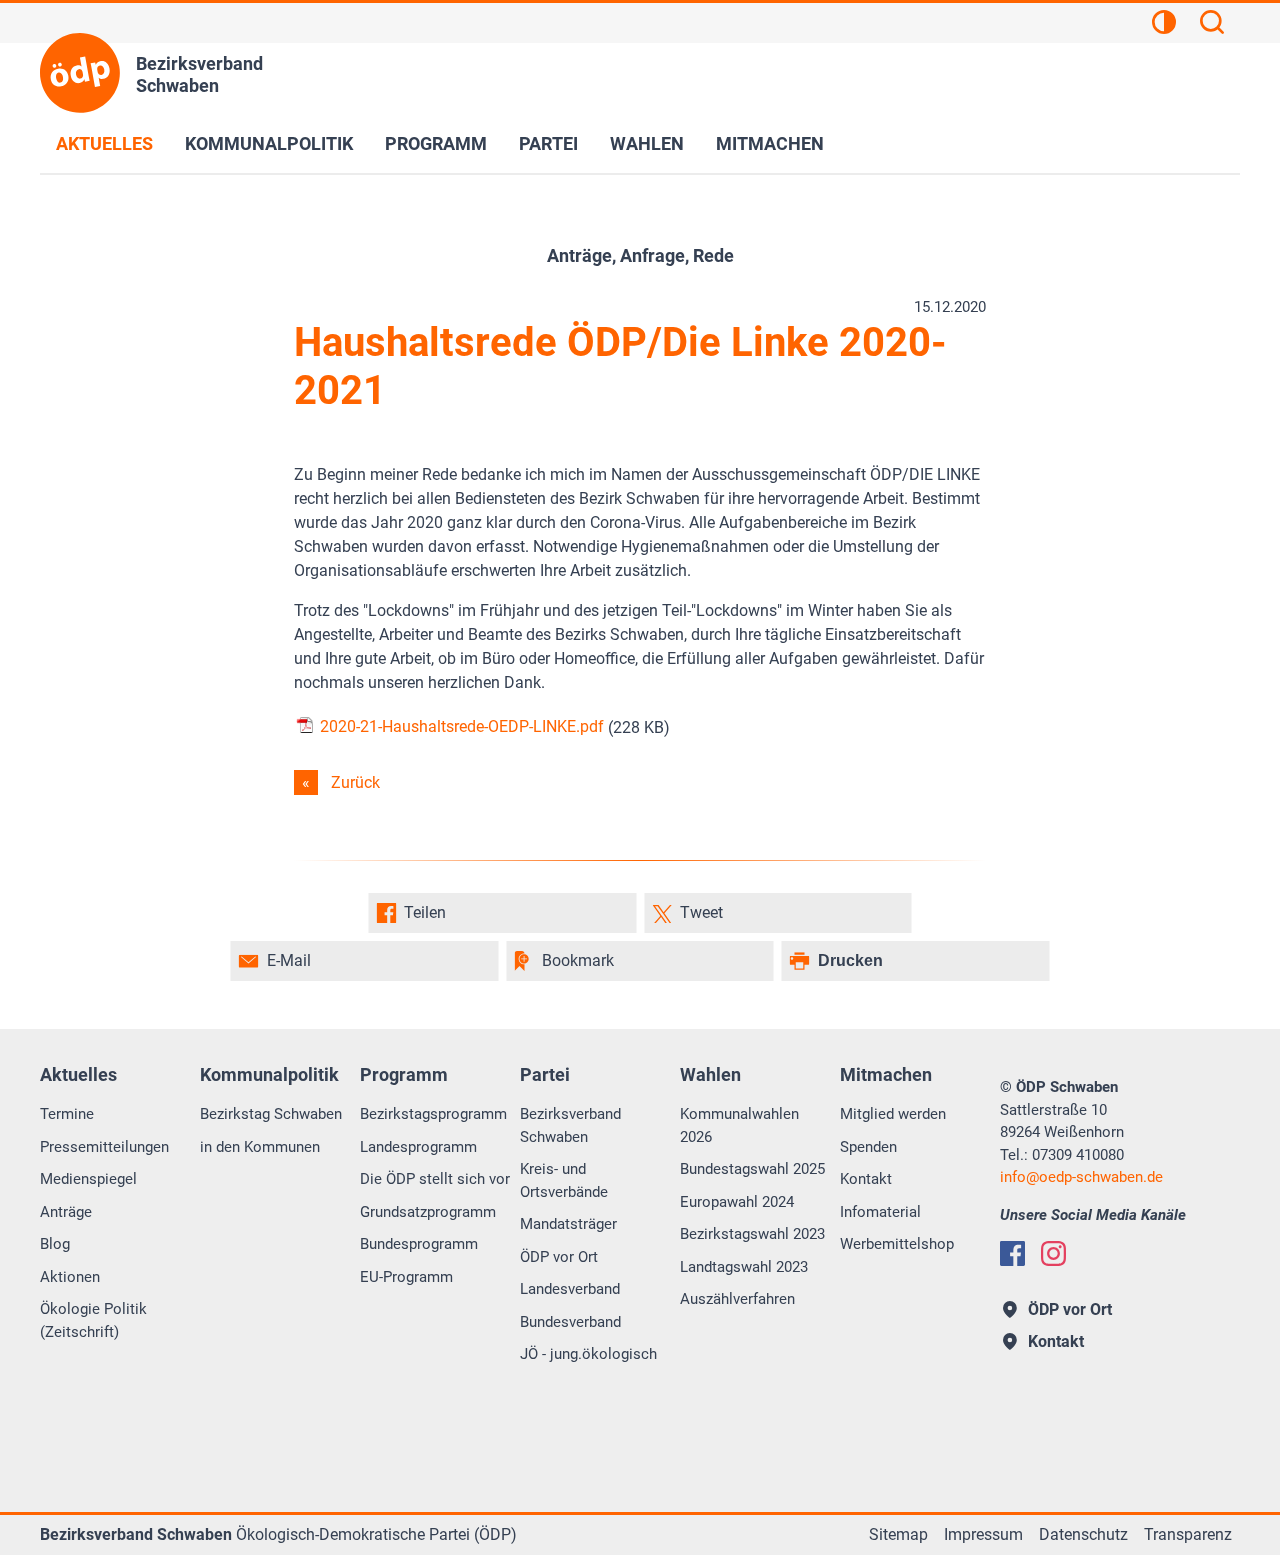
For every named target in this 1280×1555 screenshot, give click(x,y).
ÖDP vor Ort (559, 1257)
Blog (55, 1244)
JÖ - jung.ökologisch (588, 1354)
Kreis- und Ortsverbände (564, 1180)
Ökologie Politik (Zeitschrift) (93, 1320)
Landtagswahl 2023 (744, 1267)
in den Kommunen (260, 1147)
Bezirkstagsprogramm (433, 1114)
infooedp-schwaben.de (1081, 1177)
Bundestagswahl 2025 (752, 1169)
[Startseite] (80, 73)
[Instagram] (1053, 1253)
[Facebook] (1012, 1253)
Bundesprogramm (419, 1244)
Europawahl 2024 (737, 1202)
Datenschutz (1083, 1534)
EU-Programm (406, 1277)
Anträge (66, 1212)
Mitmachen (770, 143)
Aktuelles (104, 143)
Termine (67, 1114)
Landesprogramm (418, 1147)
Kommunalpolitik (269, 143)
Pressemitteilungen (104, 1147)
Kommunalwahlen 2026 (739, 1125)
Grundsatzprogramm (428, 1212)
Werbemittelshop (897, 1244)
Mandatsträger (568, 1224)
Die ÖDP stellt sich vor (435, 1179)
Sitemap (898, 1534)
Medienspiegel (88, 1179)
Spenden (868, 1147)
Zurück (355, 782)
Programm (436, 143)
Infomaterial (880, 1212)
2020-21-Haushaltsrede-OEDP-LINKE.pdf (460, 726)
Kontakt (866, 1179)
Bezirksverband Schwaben (570, 1125)
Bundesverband (570, 1322)
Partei (548, 143)
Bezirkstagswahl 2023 (752, 1234)
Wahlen (647, 143)
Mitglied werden (893, 1114)
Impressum (983, 1534)
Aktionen (70, 1277)
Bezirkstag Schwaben (271, 1114)
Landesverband (570, 1289)
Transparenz (1188, 1534)
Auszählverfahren (737, 1299)
